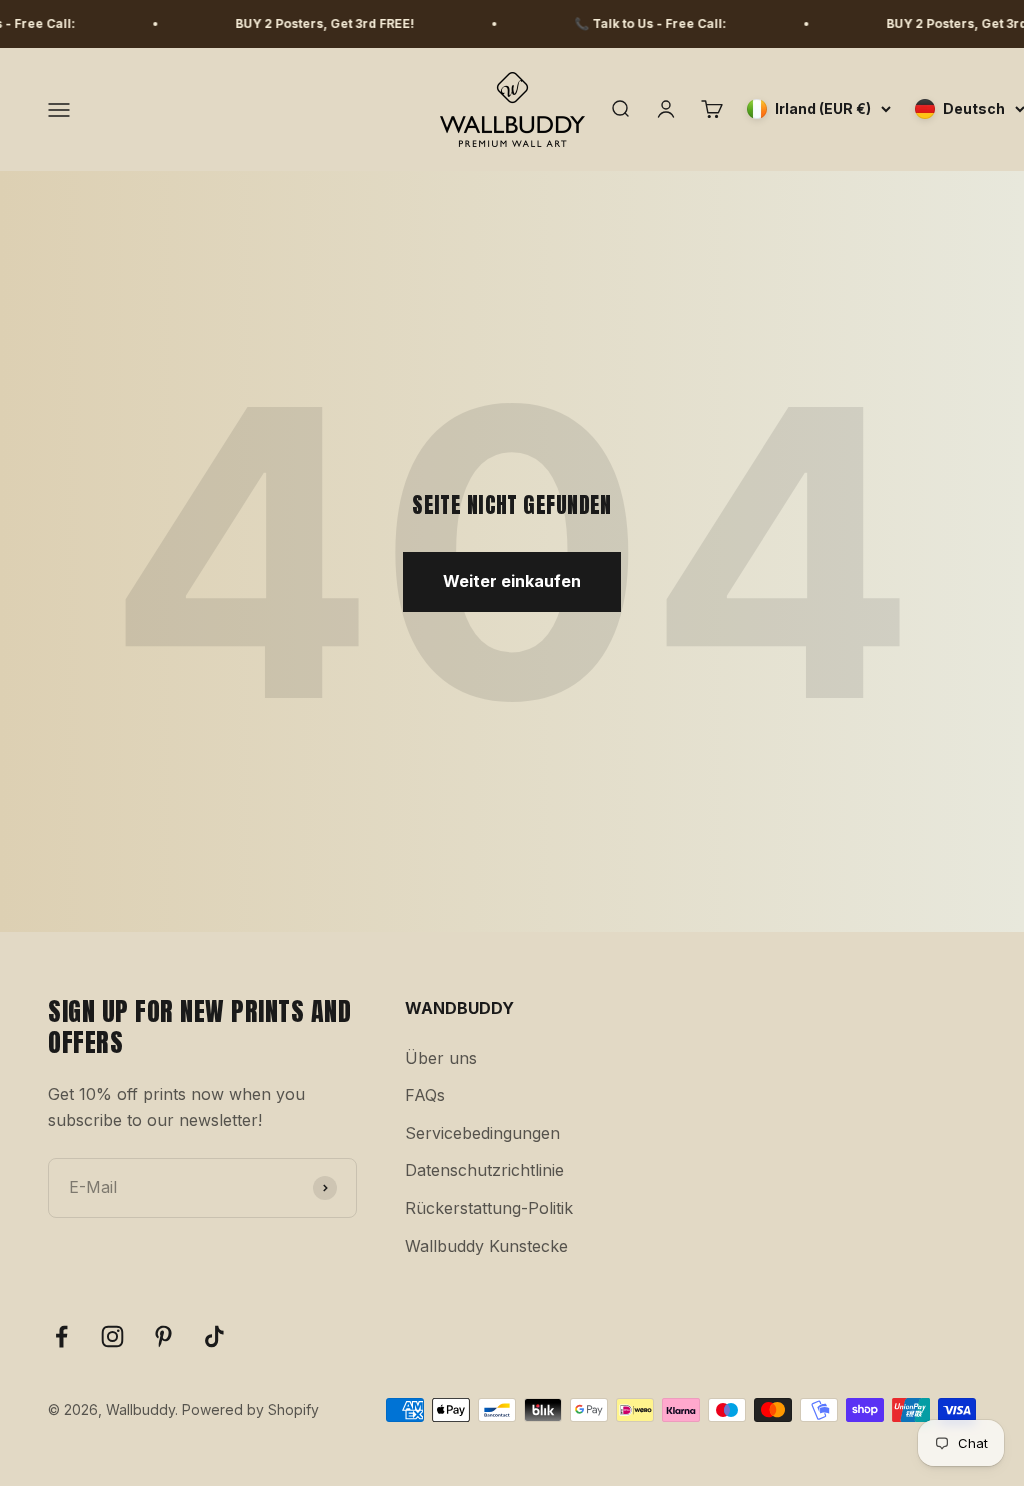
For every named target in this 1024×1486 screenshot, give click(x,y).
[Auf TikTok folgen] (214, 1336)
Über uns (441, 1058)
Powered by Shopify (250, 1409)
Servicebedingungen (482, 1133)
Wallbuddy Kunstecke (486, 1246)
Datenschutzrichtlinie (484, 1170)
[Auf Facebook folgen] (61, 1336)
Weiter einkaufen (512, 581)
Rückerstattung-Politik (489, 1208)
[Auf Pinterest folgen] (163, 1336)
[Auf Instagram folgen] (112, 1336)
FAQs (425, 1095)
